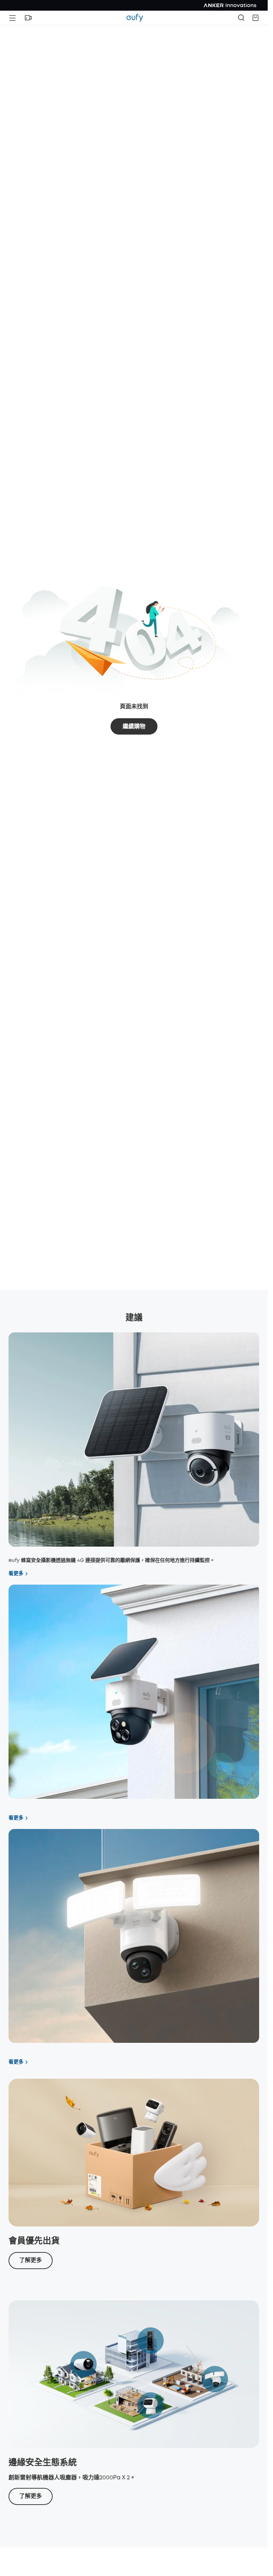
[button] (28, 18)
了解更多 (31, 2260)
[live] (28, 18)
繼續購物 (134, 727)
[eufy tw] (135, 18)
